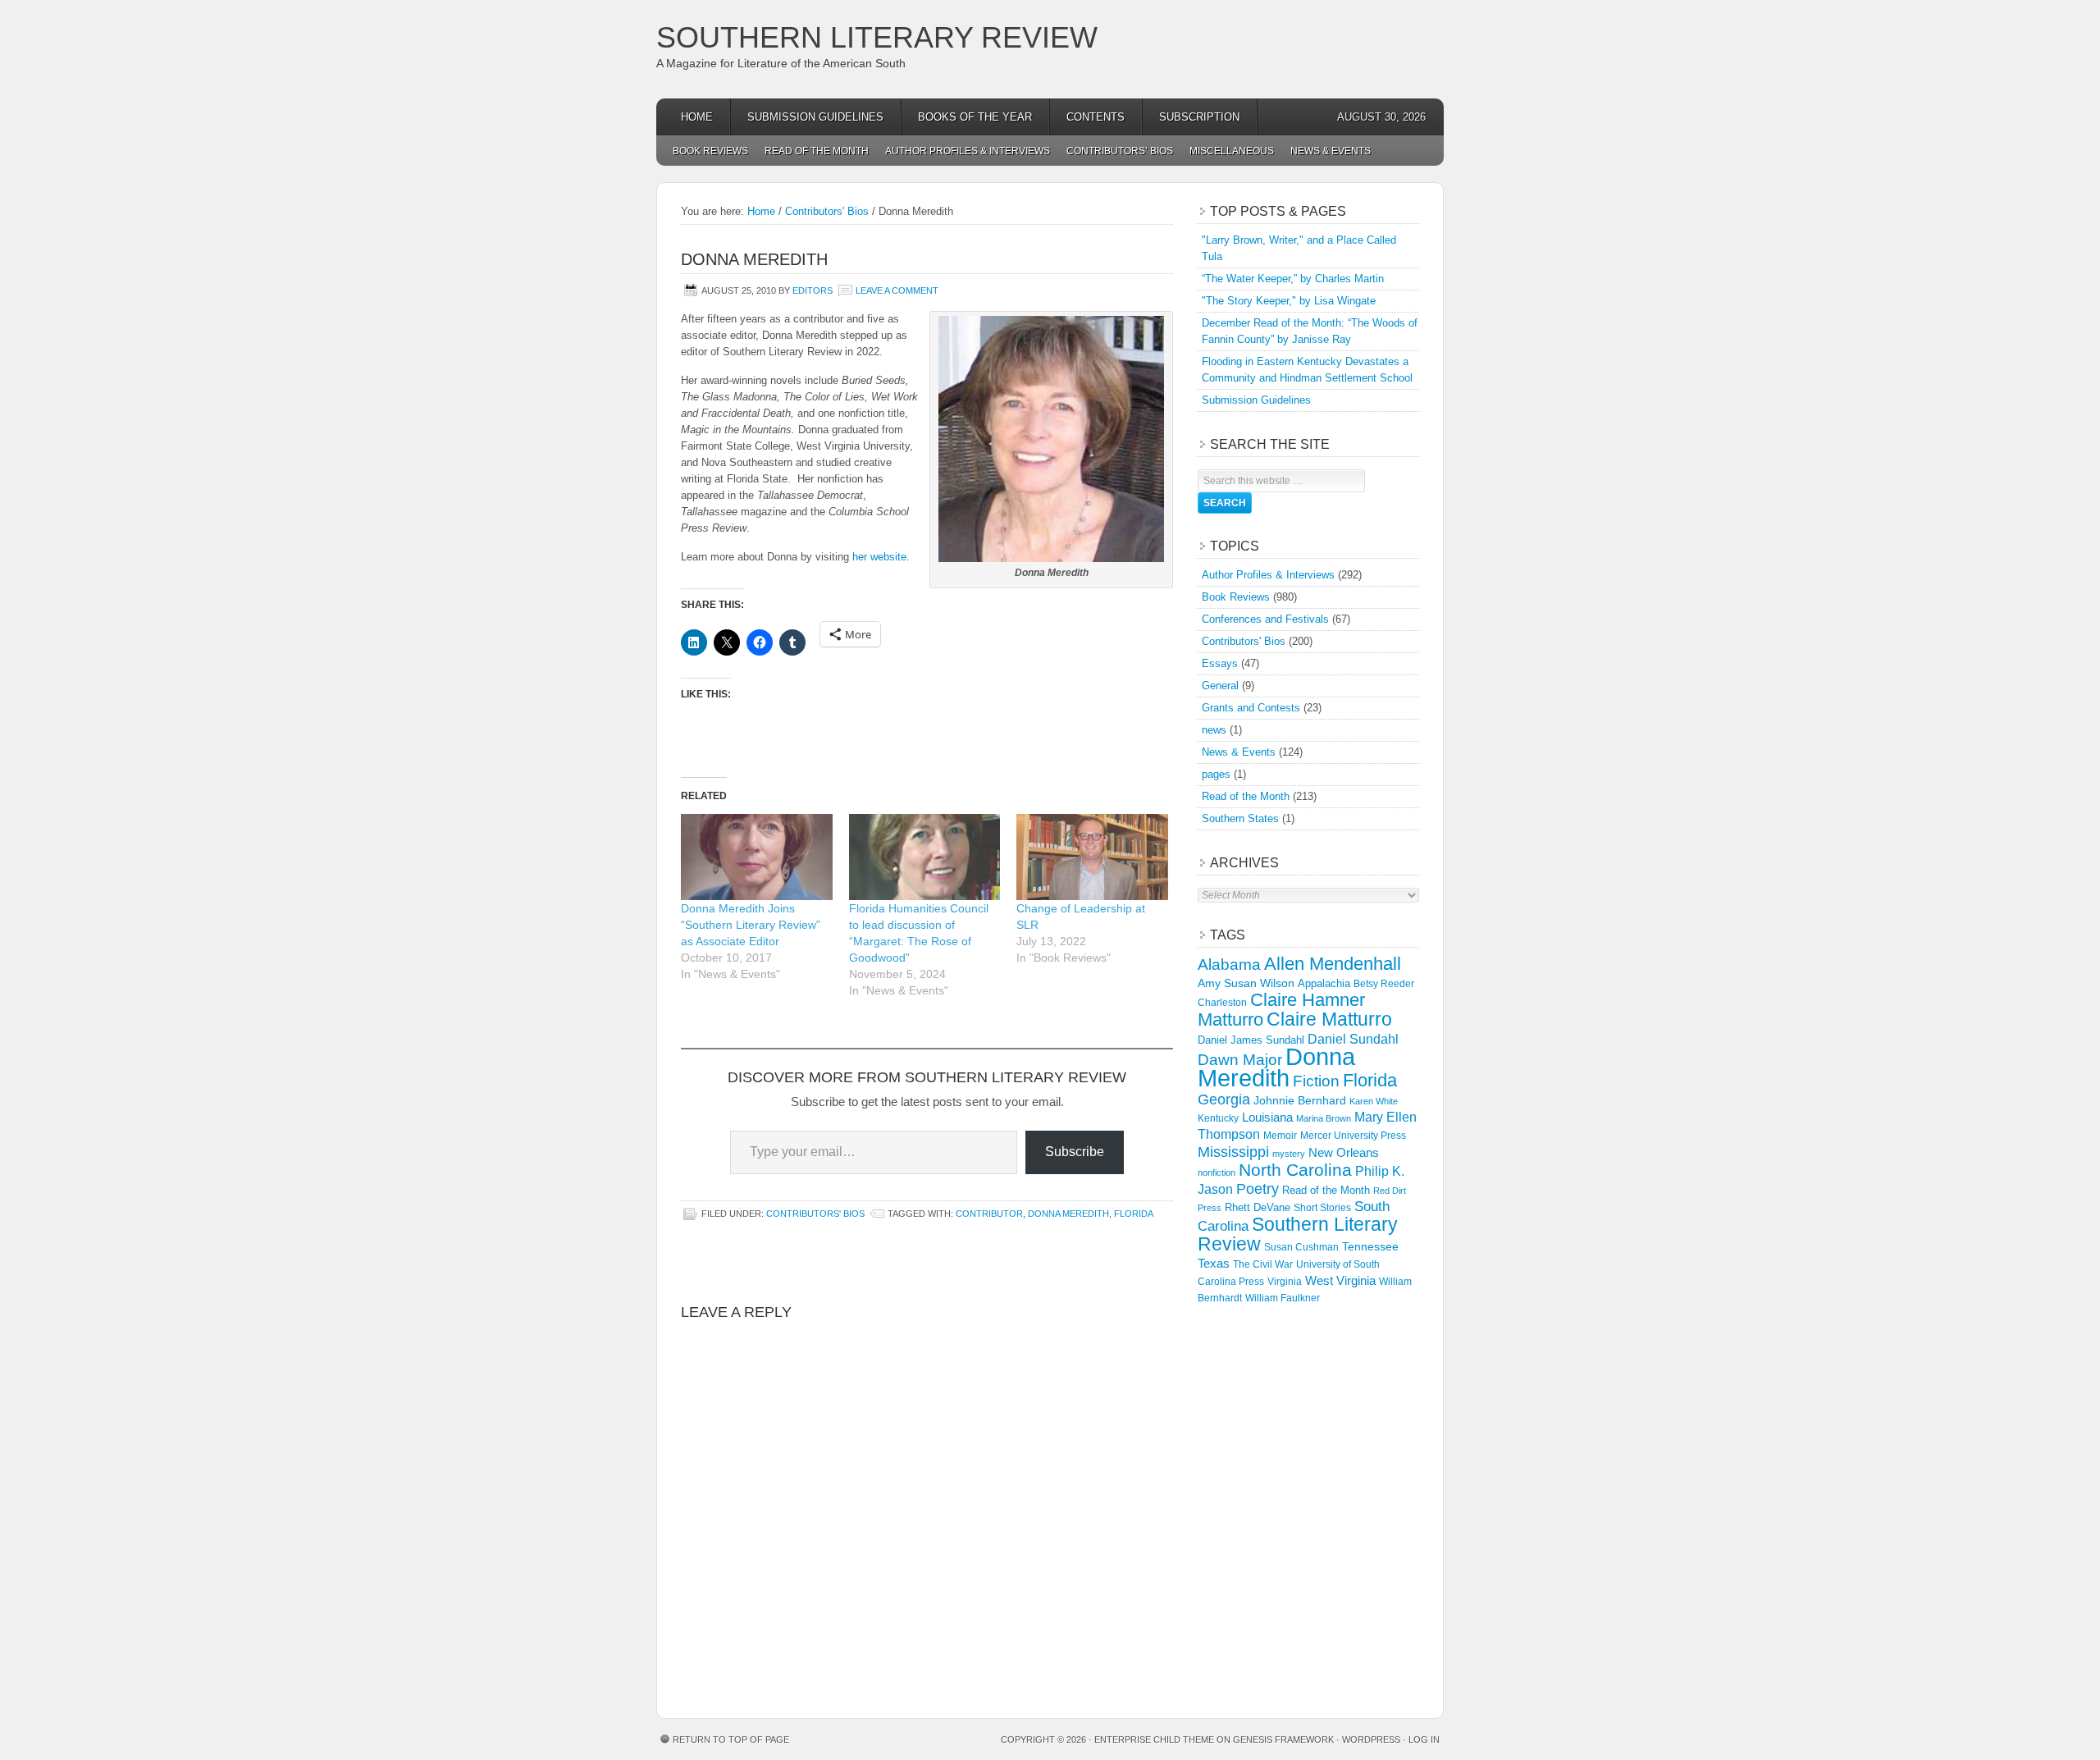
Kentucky (1218, 1118)
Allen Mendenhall (1333, 964)
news (1214, 730)
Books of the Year (975, 117)
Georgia (1224, 1099)
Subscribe (1075, 1152)
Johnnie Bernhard (1300, 1100)
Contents (1096, 117)
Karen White (1374, 1101)
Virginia (1285, 1281)
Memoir (1280, 1135)
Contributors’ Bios (1120, 151)
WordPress (1371, 1739)
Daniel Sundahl (1353, 1039)
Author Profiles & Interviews (968, 151)
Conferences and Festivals (1265, 619)
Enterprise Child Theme (1154, 1739)
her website (879, 557)
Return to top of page (731, 1739)
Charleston (1222, 1003)
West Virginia (1340, 1280)
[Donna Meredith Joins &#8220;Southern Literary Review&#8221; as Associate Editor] (757, 857)
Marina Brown (1324, 1118)
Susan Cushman (1301, 1247)
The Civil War (1263, 1264)
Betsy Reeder (1384, 984)
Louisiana (1267, 1118)
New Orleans (1344, 1152)
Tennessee (1370, 1246)
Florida (1134, 1214)
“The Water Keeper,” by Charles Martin (1293, 279)
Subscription (1199, 117)
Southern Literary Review (877, 37)
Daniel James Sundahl (1251, 1040)
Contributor (989, 1214)
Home (697, 117)
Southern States (1240, 818)
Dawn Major (1240, 1059)
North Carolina (1295, 1170)
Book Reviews (710, 151)
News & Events (1331, 151)
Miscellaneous (1232, 151)
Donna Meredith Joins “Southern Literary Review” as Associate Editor (751, 925)
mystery (1289, 1154)
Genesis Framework (1283, 1739)
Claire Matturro (1329, 1019)
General (1220, 686)
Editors (813, 290)
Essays (1220, 663)
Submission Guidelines (815, 117)
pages (1216, 774)
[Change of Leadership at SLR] (1092, 857)
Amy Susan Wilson (1246, 983)
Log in (1424, 1739)
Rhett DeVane (1258, 1207)
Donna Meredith (1068, 1214)
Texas (1214, 1263)
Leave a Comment (897, 290)
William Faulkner (1283, 1298)
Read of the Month (817, 151)
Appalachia (1324, 983)
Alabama (1229, 965)
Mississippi (1233, 1152)
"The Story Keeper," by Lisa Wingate (1289, 301)
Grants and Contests (1251, 708)
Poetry (1258, 1189)
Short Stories (1322, 1208)
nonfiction (1217, 1173)
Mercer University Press (1353, 1136)
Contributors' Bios (815, 1214)
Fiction (1316, 1081)
